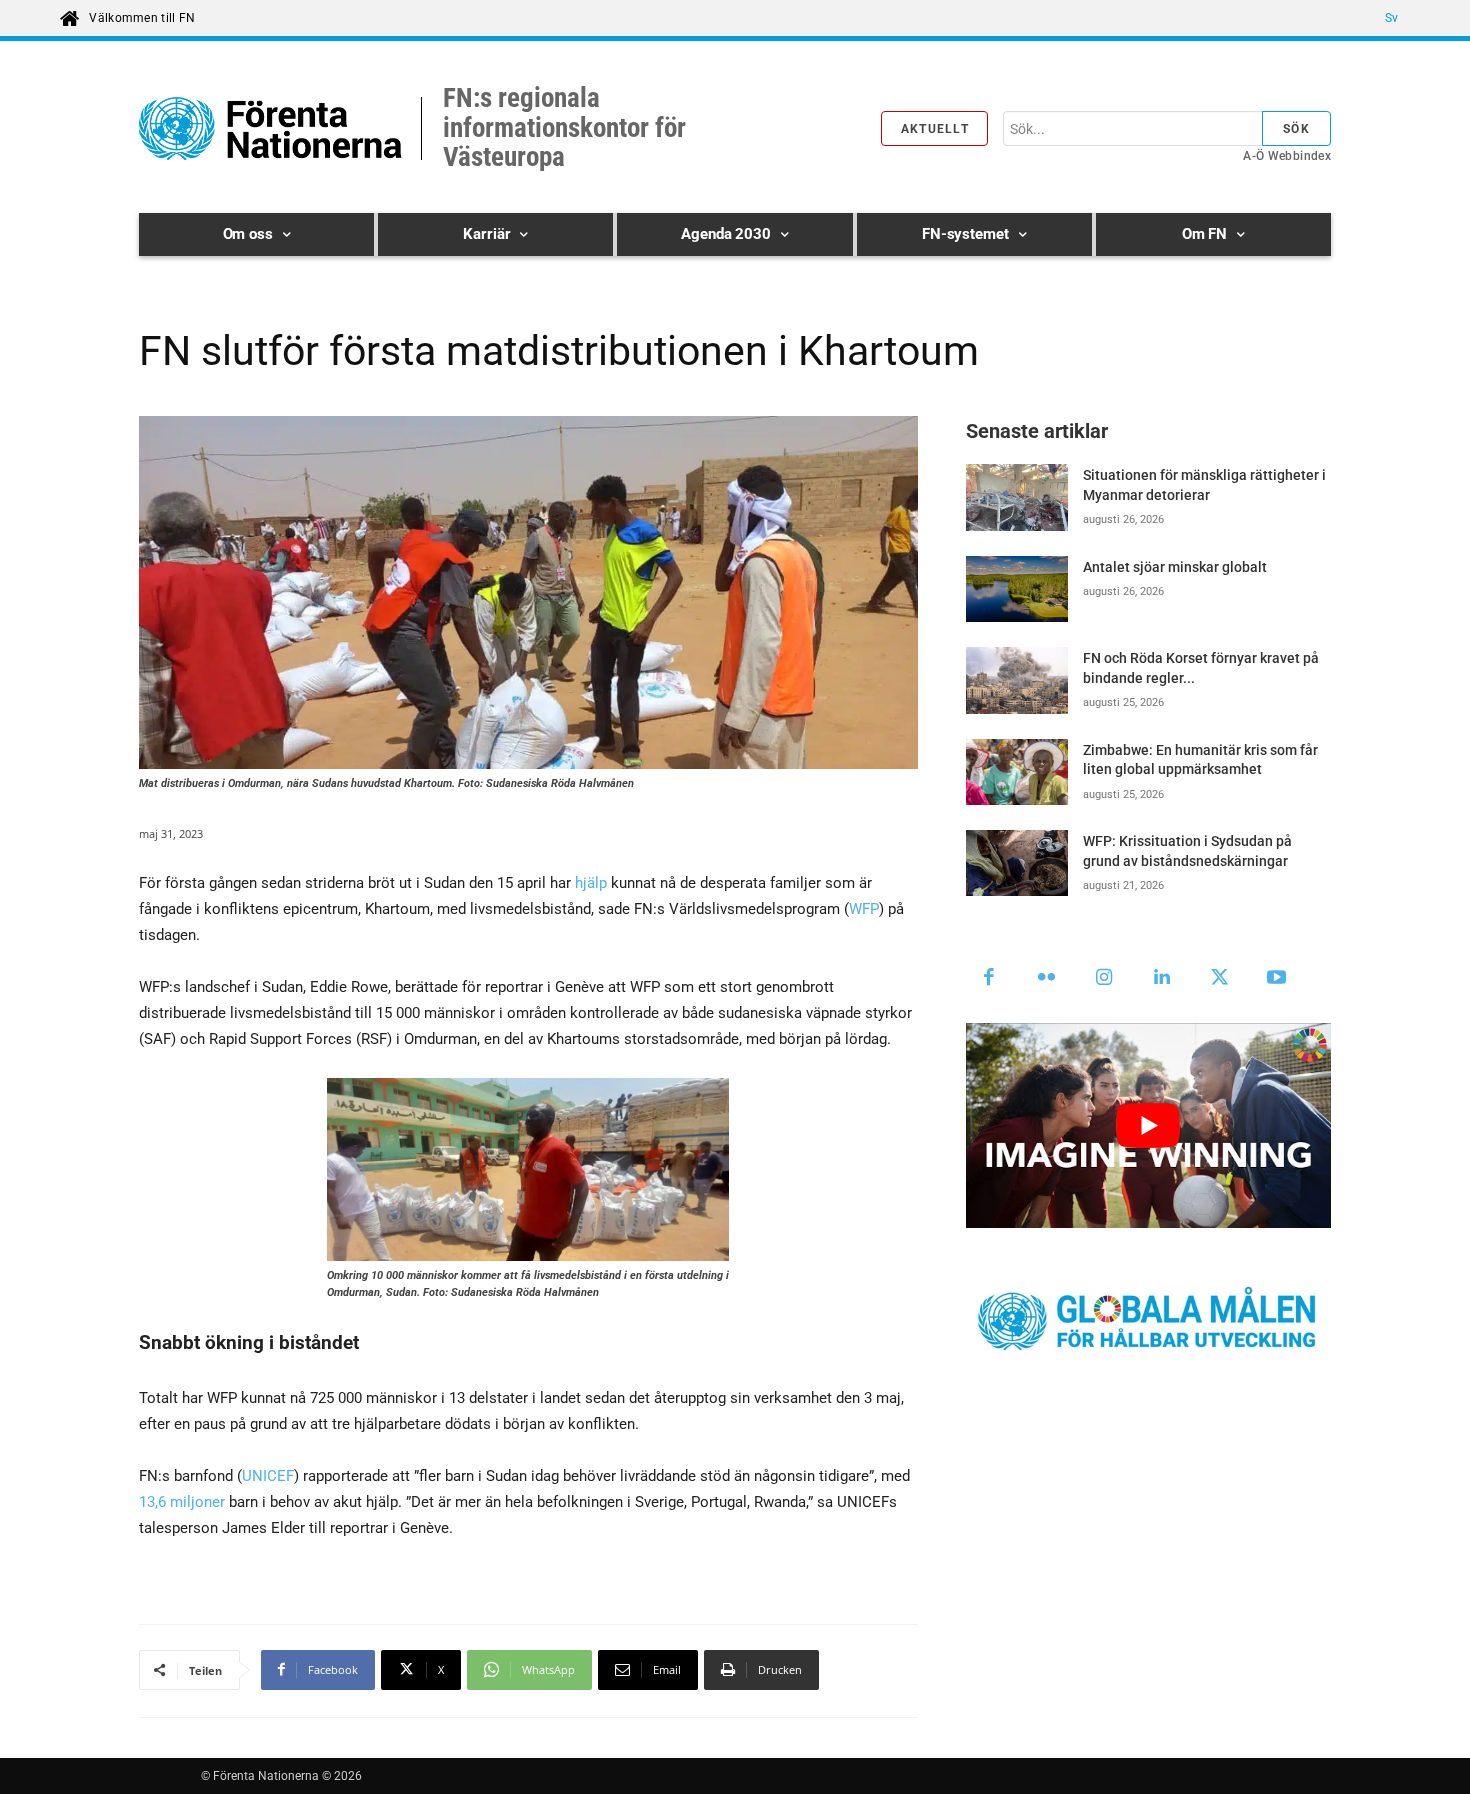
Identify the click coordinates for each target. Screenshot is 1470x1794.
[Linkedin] (1162, 979)
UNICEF (268, 1476)
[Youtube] (1277, 979)
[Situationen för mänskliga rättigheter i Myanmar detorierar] (1017, 497)
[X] (1220, 979)
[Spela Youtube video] (1148, 1125)
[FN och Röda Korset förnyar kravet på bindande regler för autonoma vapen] (1017, 680)
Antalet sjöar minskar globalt (1175, 567)
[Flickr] (1047, 979)
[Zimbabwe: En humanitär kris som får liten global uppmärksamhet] (1017, 772)
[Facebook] (990, 979)
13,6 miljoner (182, 1502)
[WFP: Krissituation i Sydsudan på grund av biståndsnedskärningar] (1017, 863)
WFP (864, 909)
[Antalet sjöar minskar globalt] (1017, 589)
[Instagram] (1105, 979)
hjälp (591, 883)
